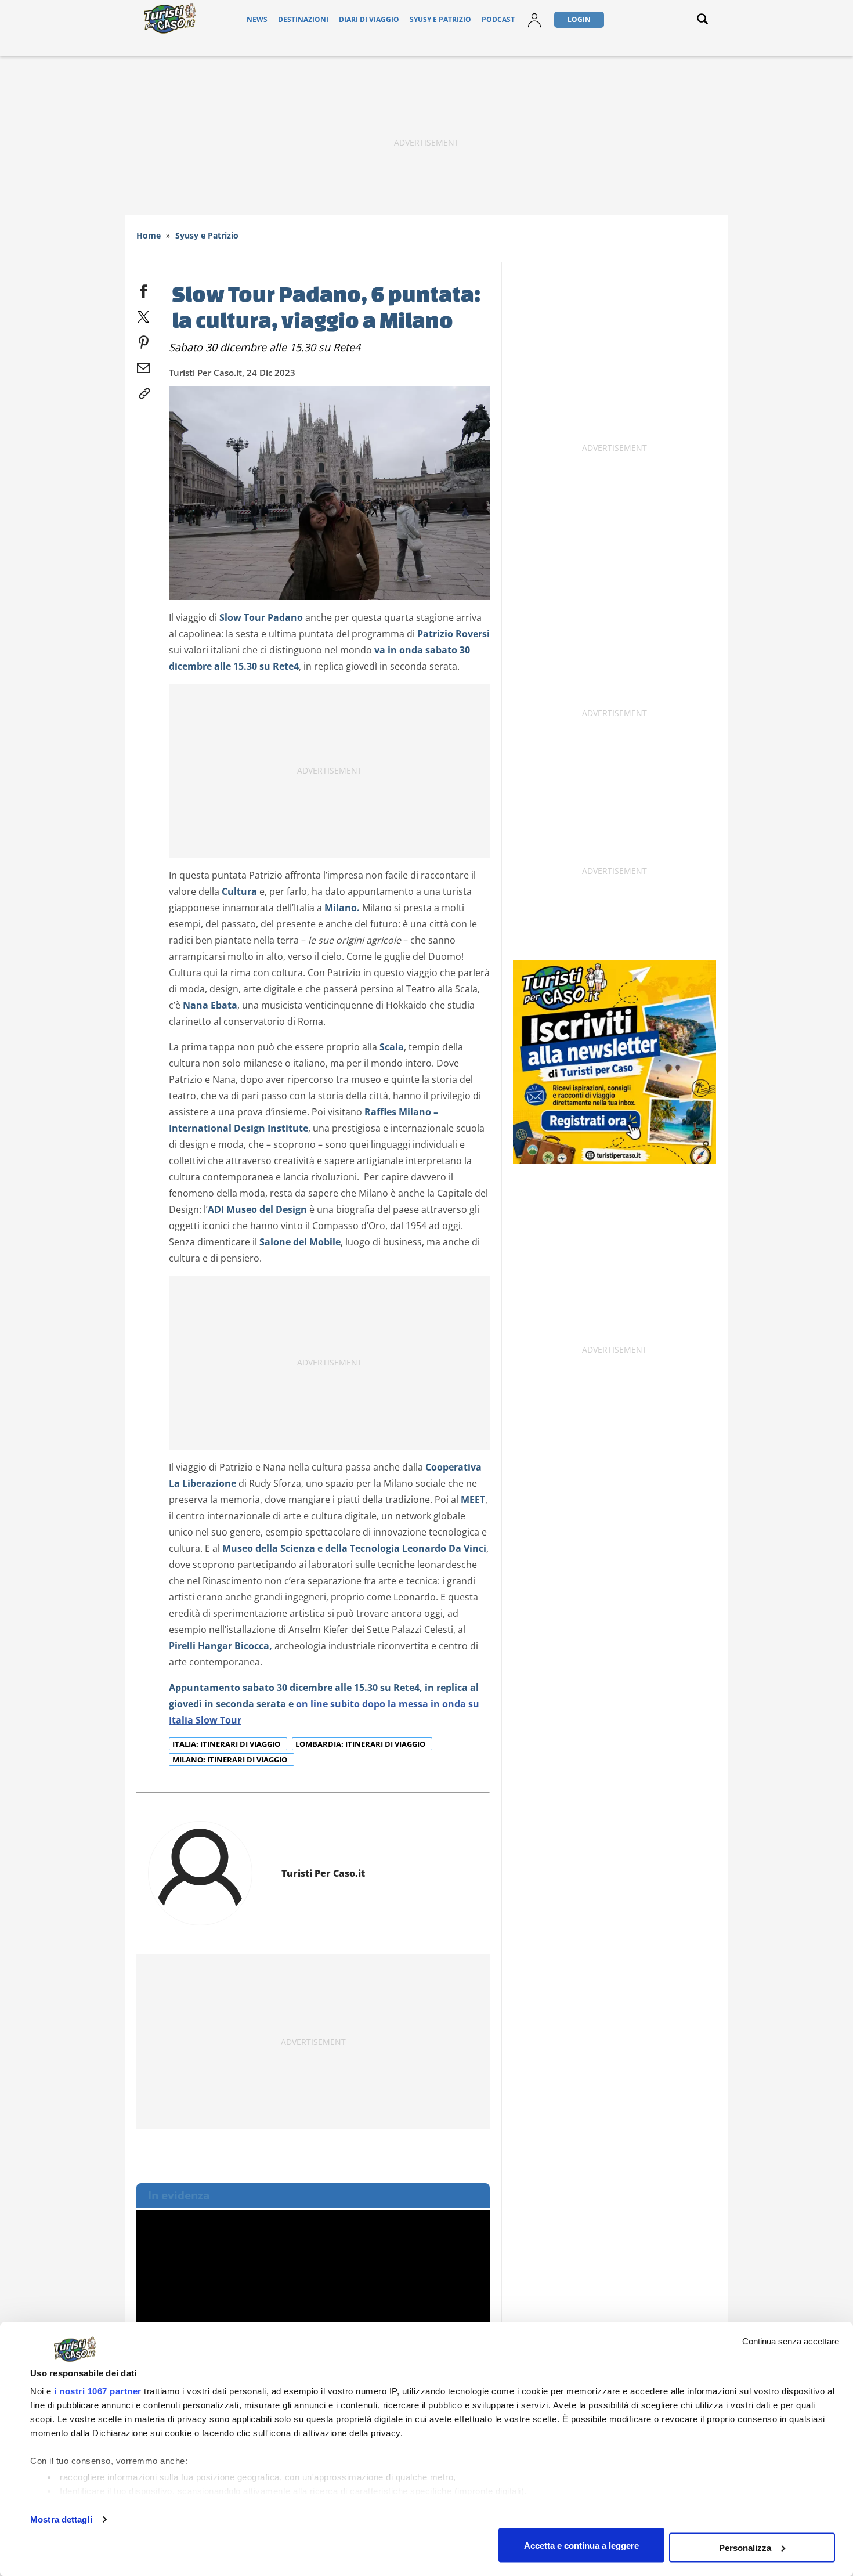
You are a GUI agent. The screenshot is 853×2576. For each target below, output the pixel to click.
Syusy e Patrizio (440, 19)
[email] (143, 366)
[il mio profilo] (534, 19)
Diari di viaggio (369, 19)
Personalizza (745, 2547)
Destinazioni (303, 19)
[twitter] (143, 315)
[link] (143, 391)
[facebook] (143, 289)
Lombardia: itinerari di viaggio (361, 1744)
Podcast (498, 19)
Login (579, 19)
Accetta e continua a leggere (581, 2545)
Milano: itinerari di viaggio (231, 1760)
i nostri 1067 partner (98, 2391)
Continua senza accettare (791, 2341)
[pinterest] (143, 340)
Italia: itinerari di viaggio (227, 1744)
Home (149, 235)
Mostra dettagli (61, 2519)
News (257, 19)
